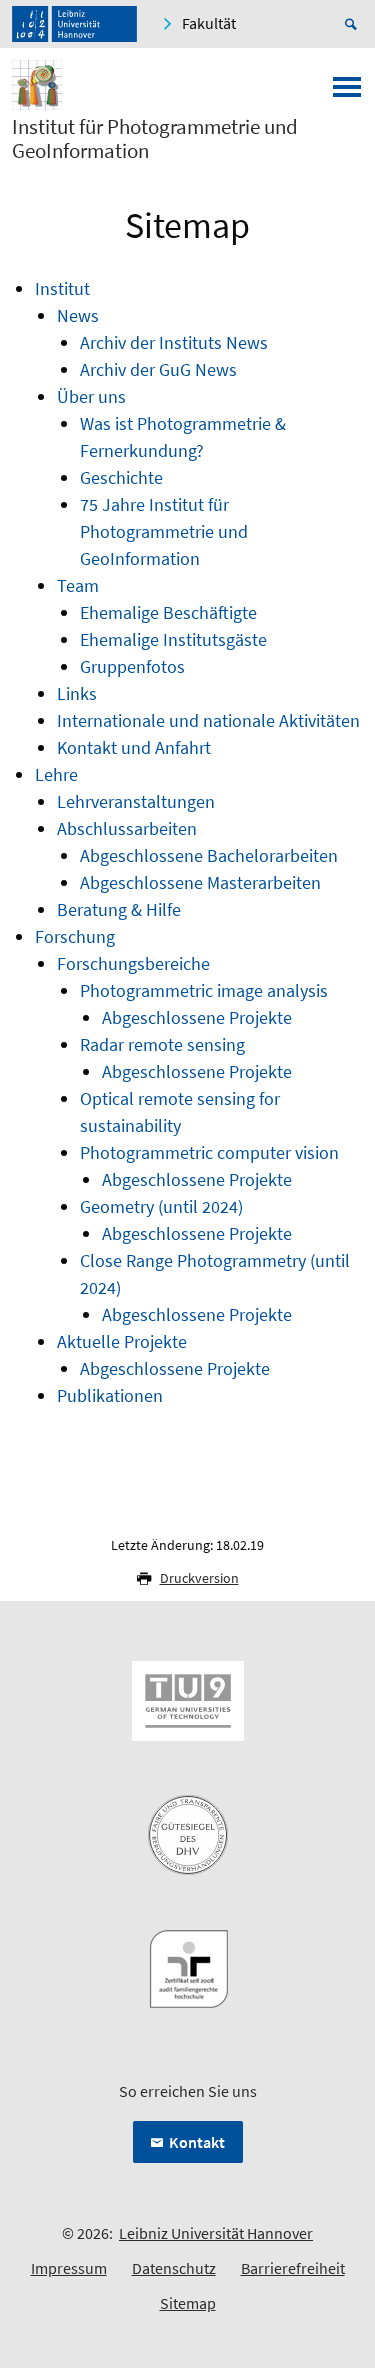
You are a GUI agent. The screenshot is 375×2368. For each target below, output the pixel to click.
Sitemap (188, 2303)
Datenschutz (174, 2268)
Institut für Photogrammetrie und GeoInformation (155, 139)
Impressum (69, 2268)
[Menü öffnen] (347, 93)
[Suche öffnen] (354, 24)
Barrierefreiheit (293, 2268)
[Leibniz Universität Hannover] (74, 24)
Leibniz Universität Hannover (216, 2233)
